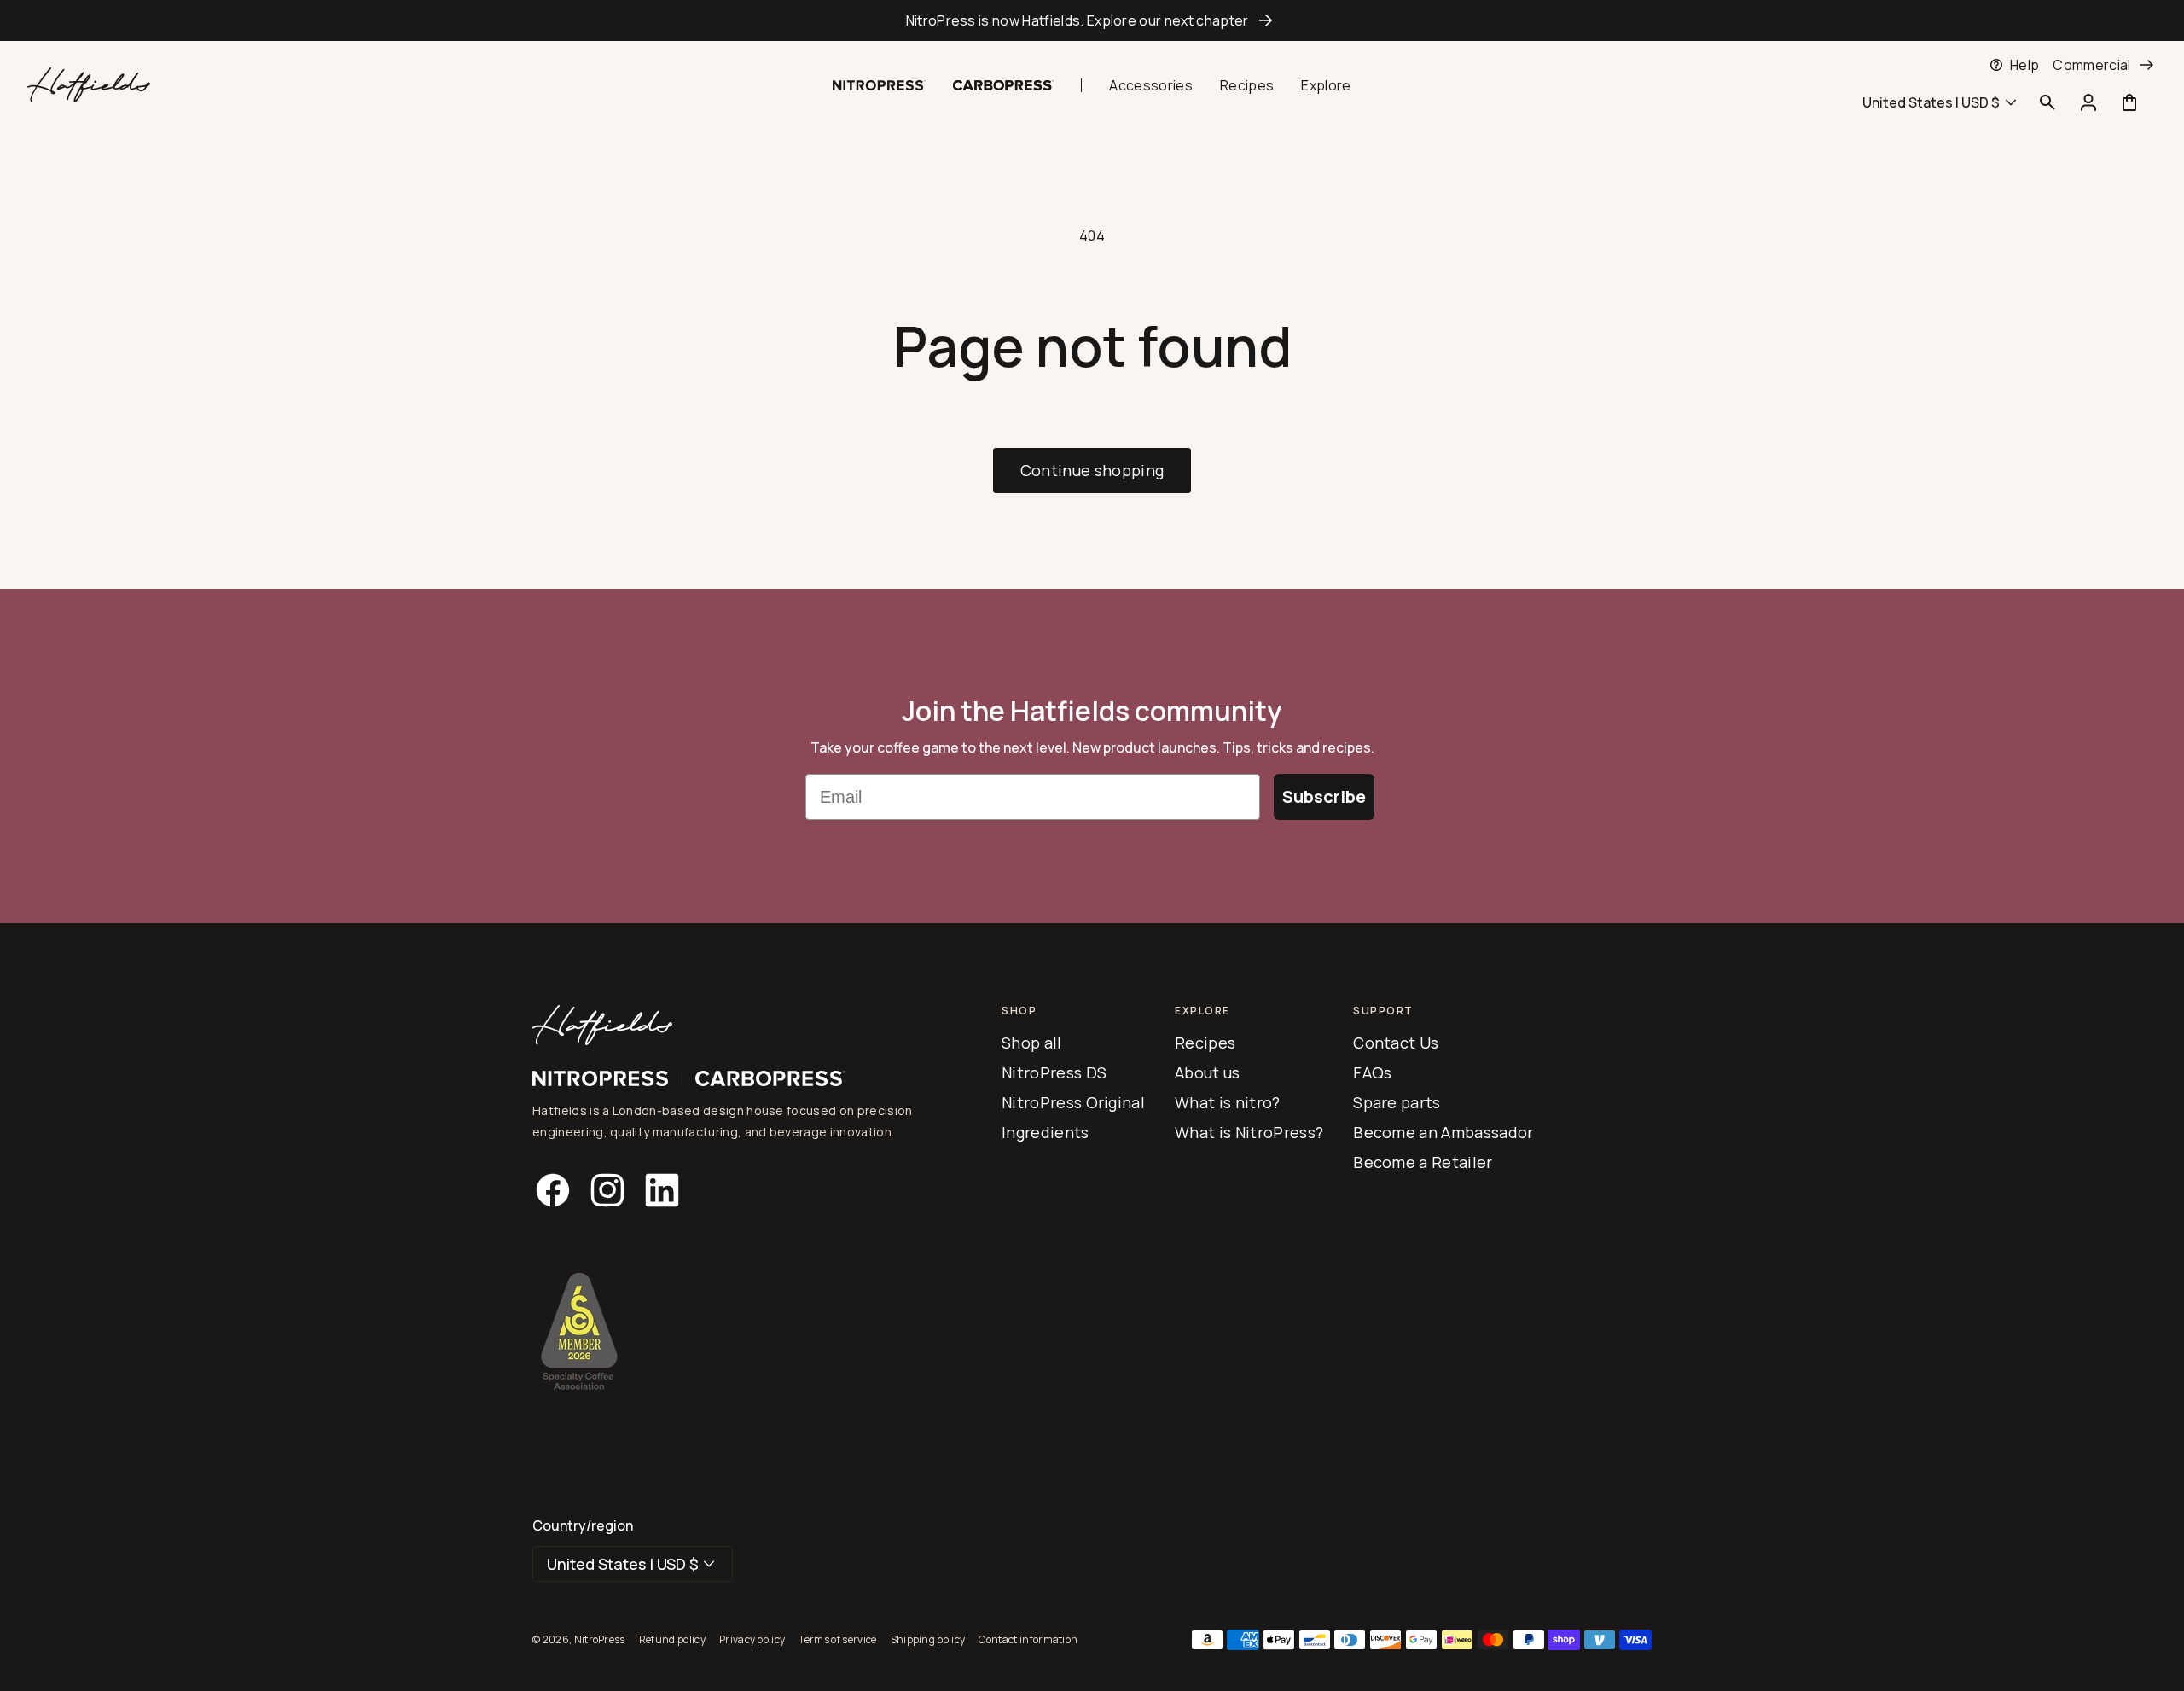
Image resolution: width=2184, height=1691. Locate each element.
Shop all (1032, 1043)
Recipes (1247, 85)
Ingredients (1046, 1132)
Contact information (1028, 1639)
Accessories (1151, 85)
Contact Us (1396, 1043)
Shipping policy (928, 1639)
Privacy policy (752, 1639)
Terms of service (837, 1639)
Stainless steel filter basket (746, 65)
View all (575, 78)
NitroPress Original (1073, 1102)
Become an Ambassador (1443, 1132)
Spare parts (1397, 1102)
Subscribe (1324, 796)
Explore (1326, 85)
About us (1208, 1072)
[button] (691, 95)
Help (2024, 65)
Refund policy (672, 1639)
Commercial (2091, 65)
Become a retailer (1518, 70)
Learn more (559, 92)
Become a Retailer (1423, 1162)
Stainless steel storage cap (590, 65)
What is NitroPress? (1249, 1132)
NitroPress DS (1054, 1072)
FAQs (1372, 1072)
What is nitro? (1227, 1102)
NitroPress (600, 1639)
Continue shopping (1092, 470)
